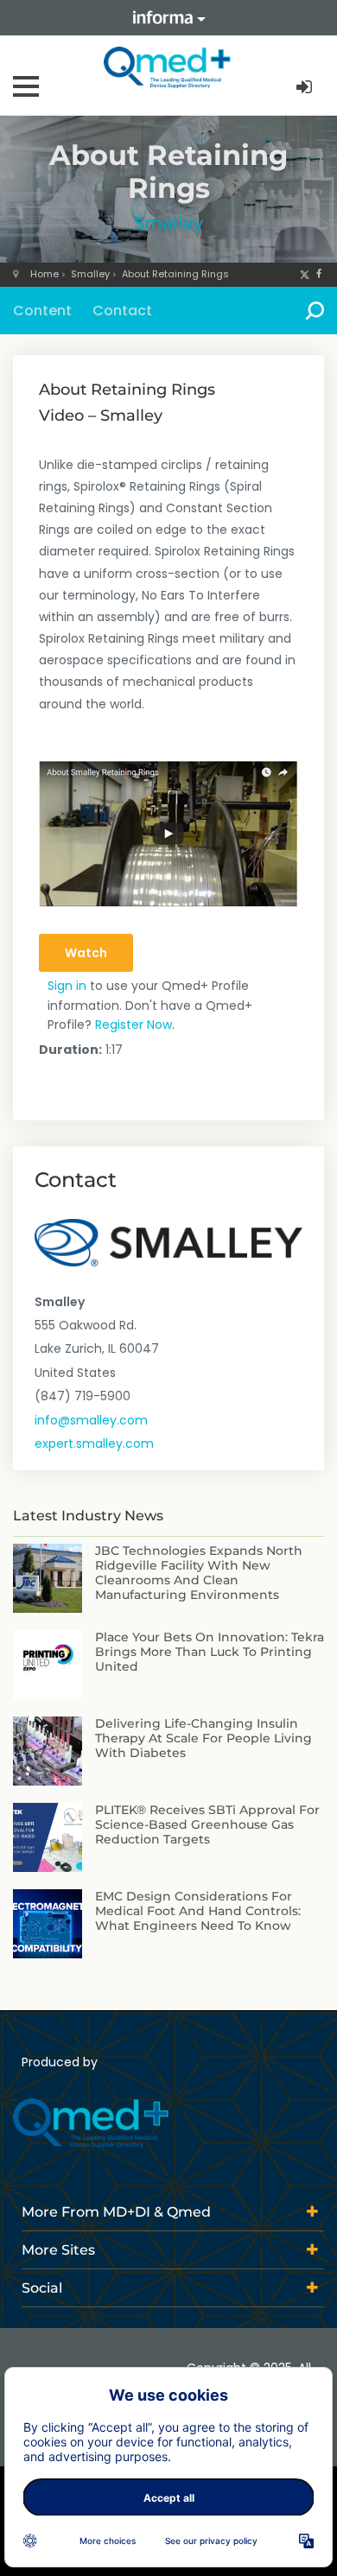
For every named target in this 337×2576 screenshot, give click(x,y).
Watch (86, 953)
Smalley (168, 223)
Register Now (134, 1025)
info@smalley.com (91, 1420)
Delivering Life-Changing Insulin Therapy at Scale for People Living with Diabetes (203, 1738)
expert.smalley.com (94, 1443)
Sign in (67, 986)
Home (45, 274)
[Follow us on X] (305, 274)
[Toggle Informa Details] (168, 18)
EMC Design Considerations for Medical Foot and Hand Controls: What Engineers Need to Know (198, 1911)
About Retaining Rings (175, 274)
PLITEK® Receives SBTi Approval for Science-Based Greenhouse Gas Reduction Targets (207, 1824)
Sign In (306, 88)
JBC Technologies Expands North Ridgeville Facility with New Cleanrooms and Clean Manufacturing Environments (199, 1572)
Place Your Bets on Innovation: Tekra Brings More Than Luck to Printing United (210, 1652)
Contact (122, 311)
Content (42, 311)
